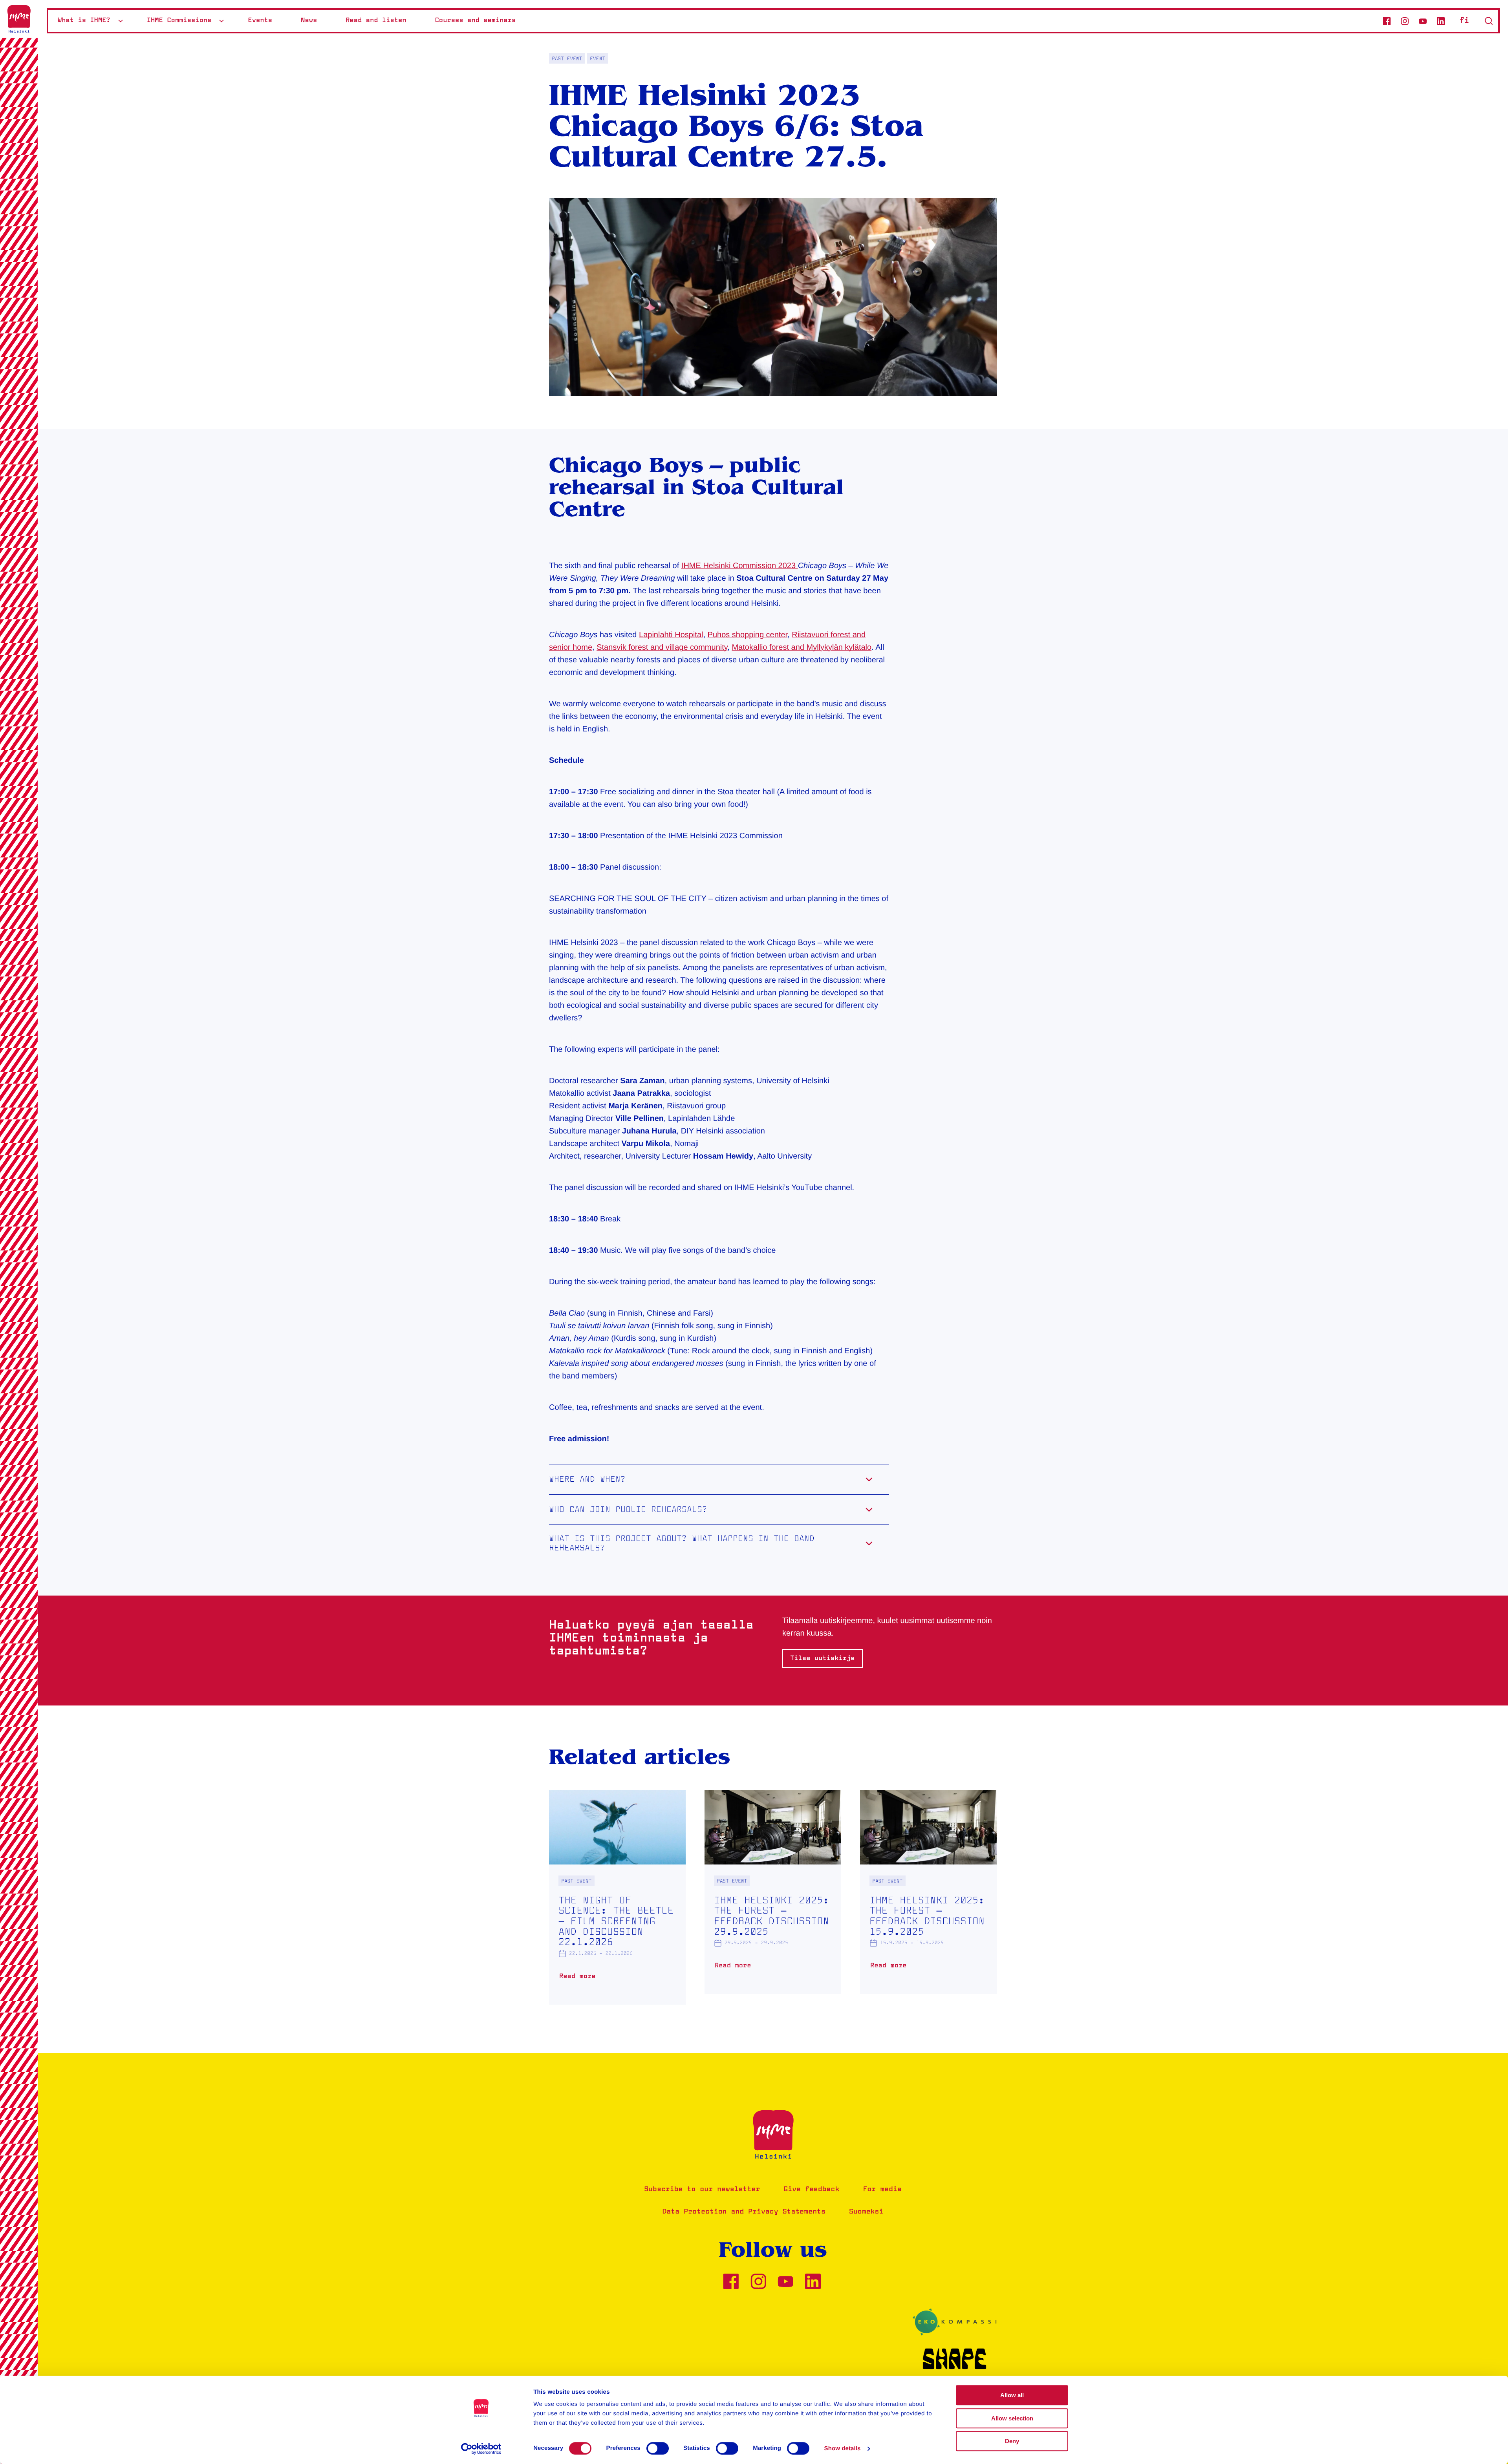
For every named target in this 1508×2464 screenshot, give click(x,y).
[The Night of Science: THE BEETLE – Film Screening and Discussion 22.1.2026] (617, 1897)
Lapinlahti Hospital (671, 635)
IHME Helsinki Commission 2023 (740, 566)
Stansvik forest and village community (662, 647)
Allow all (1012, 2395)
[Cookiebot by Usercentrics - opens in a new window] (481, 2449)
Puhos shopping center (748, 635)
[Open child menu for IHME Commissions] (221, 21)
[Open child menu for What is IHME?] (121, 21)
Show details (843, 2448)
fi (1464, 21)
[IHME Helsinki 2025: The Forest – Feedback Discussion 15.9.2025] (928, 1892)
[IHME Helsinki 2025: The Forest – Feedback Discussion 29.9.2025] (773, 1892)
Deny (1012, 2441)
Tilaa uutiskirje (823, 1658)
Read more (579, 1979)
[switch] (658, 2448)
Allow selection (1012, 2418)
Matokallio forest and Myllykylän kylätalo (802, 647)
